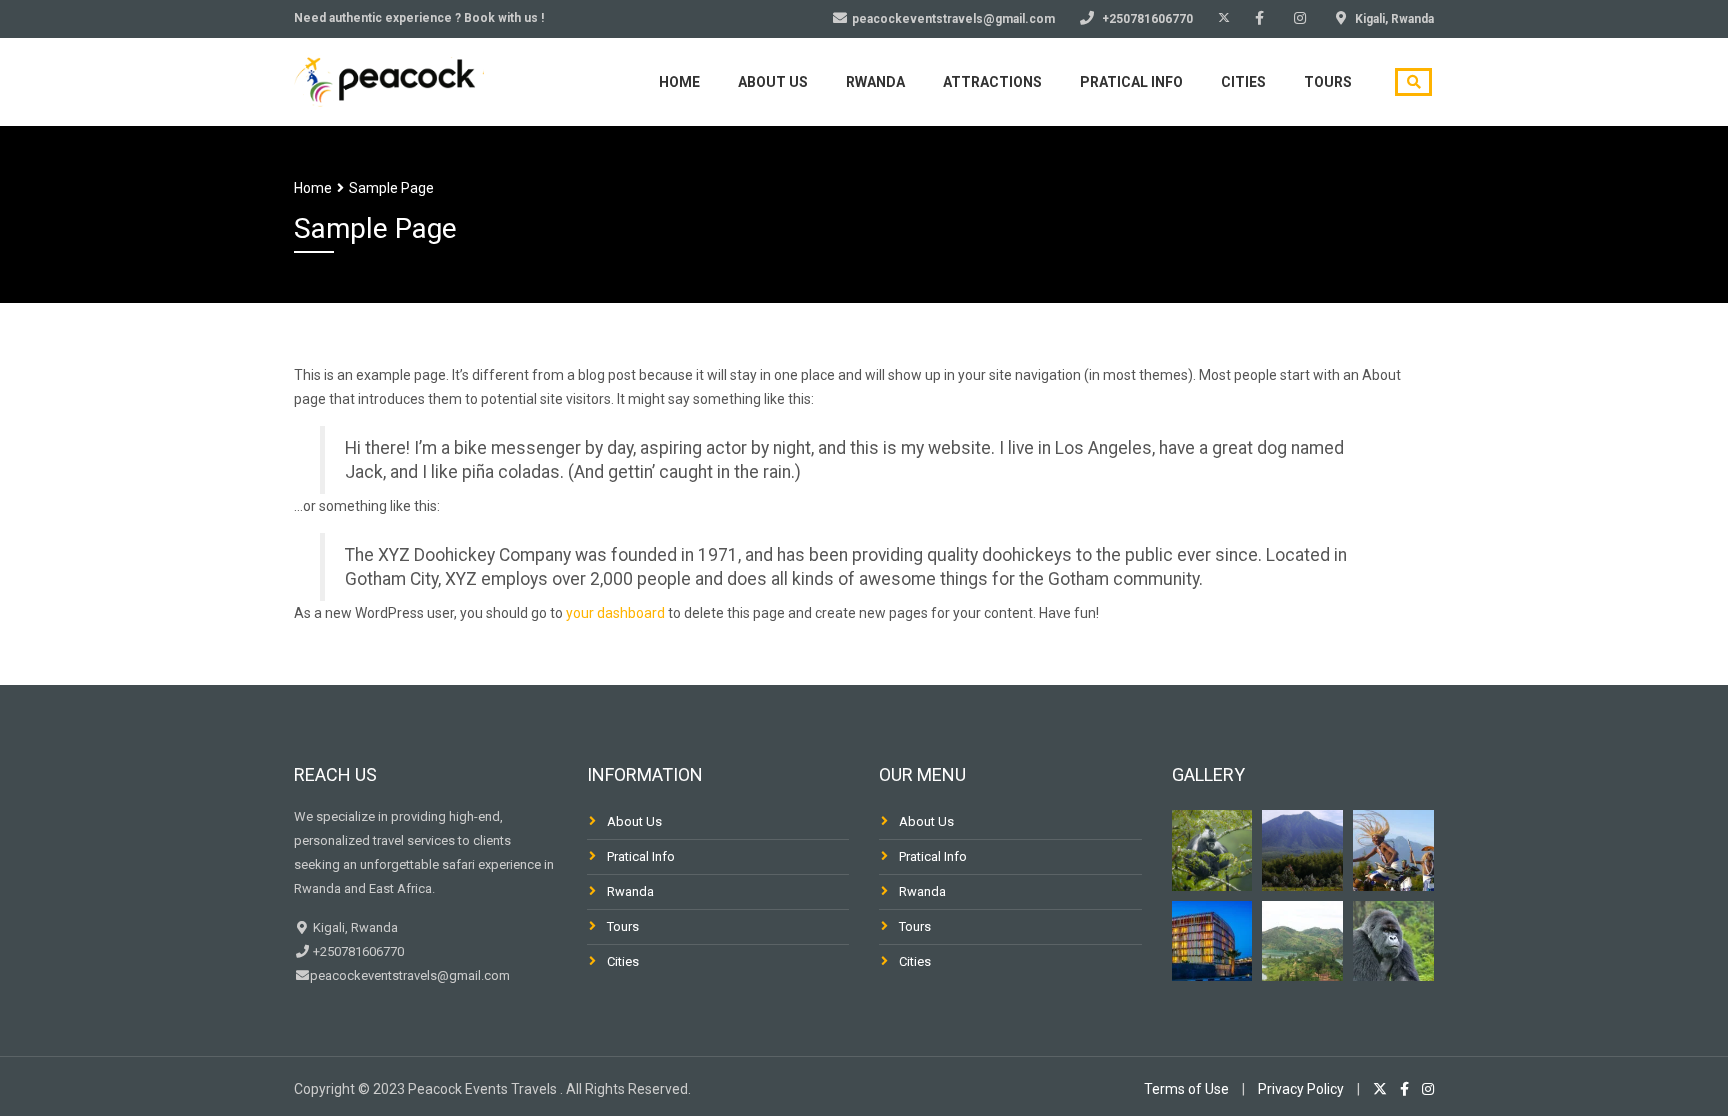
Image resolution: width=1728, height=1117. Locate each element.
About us (773, 82)
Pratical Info (641, 856)
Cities (1243, 82)
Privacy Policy (1301, 1089)
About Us (634, 821)
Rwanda (875, 82)
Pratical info (1131, 82)
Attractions (992, 82)
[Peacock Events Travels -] (389, 79)
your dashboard (615, 613)
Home (679, 82)
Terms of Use (1186, 1089)
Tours (1328, 82)
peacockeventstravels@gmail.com (410, 975)
